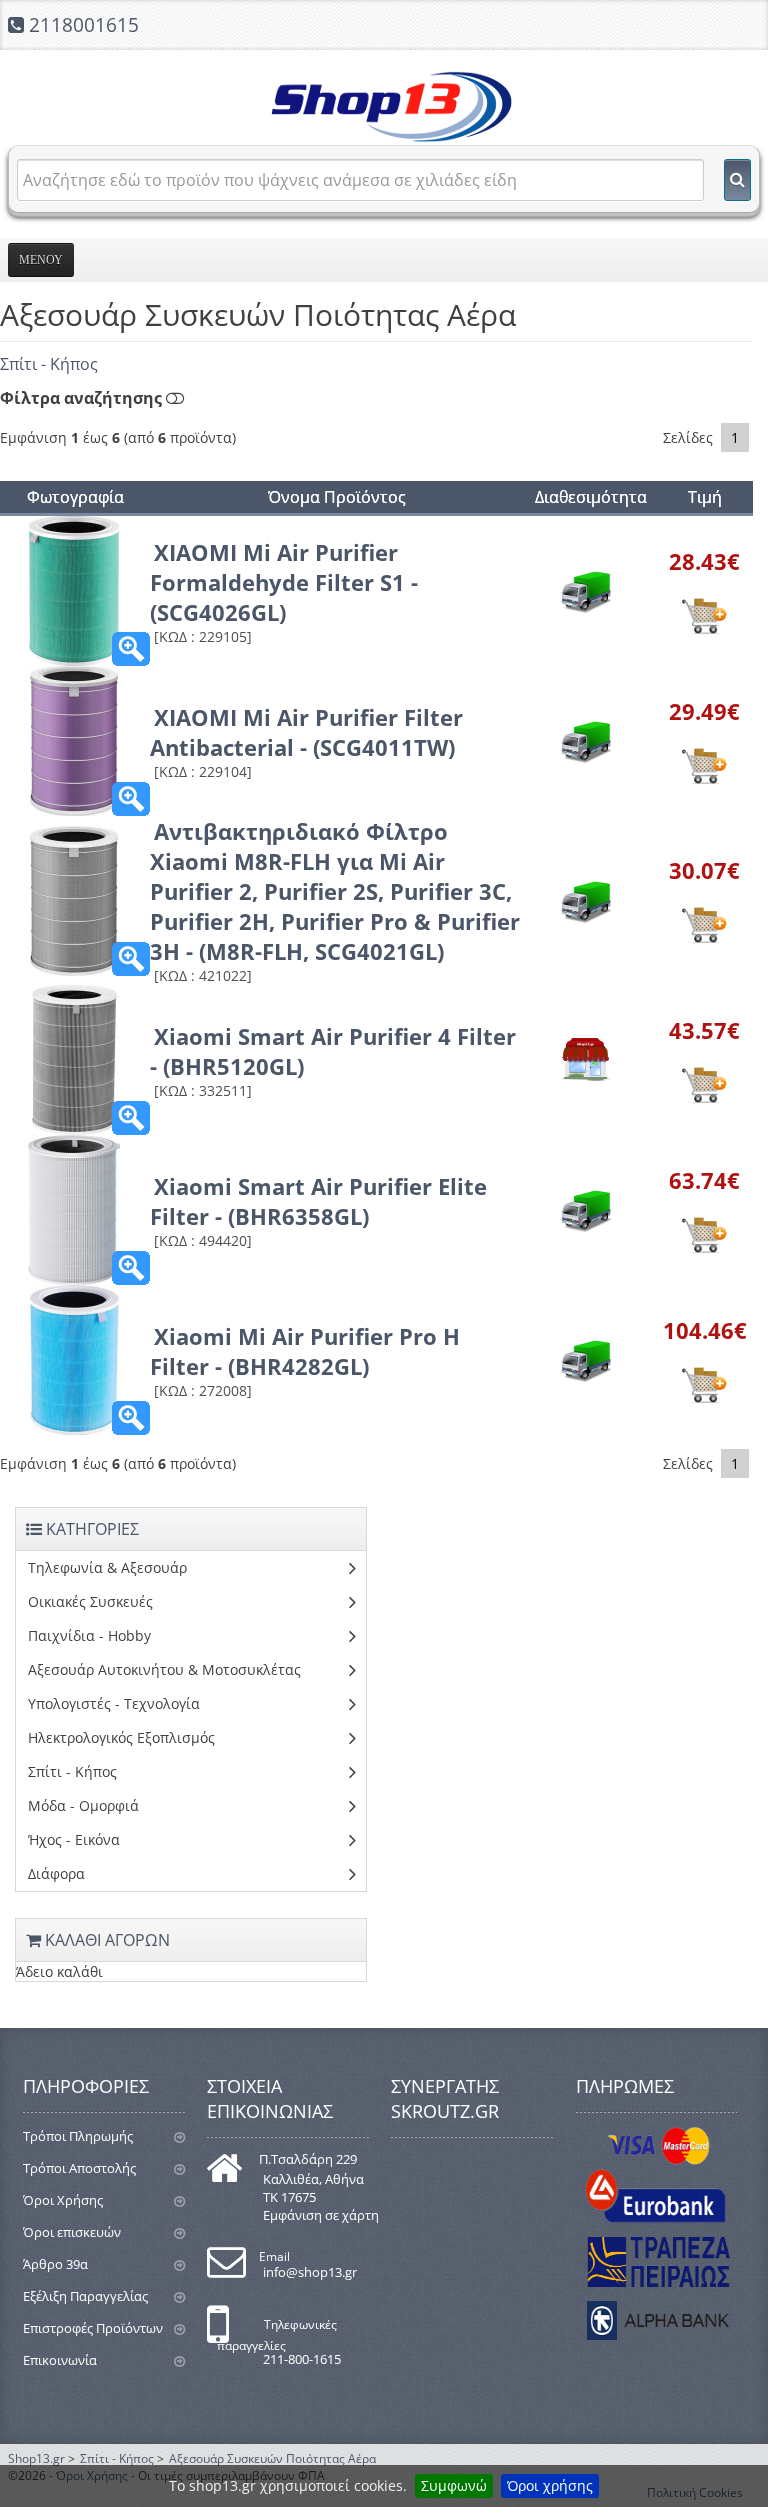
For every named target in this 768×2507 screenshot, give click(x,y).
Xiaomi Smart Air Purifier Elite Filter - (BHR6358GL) (318, 1201)
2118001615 (84, 25)
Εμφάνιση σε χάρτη (321, 2215)
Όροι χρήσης (550, 2485)
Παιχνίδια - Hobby (89, 1635)
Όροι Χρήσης (63, 2200)
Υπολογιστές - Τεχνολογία (114, 1703)
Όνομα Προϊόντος (337, 497)
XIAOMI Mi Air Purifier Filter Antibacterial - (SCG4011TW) (306, 732)
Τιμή (705, 497)
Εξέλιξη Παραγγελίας (85, 2296)
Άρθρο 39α (55, 2264)
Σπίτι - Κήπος (49, 364)
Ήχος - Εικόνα (74, 1839)
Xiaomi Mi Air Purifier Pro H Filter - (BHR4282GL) (305, 1351)
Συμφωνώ (454, 2485)
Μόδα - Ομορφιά (83, 1805)
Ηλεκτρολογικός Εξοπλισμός (121, 1737)
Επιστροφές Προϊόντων (93, 2328)
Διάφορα (56, 1873)
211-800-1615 (302, 2359)
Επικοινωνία (60, 2360)
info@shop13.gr (310, 2272)
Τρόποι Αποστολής (79, 2168)
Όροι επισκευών (72, 2232)
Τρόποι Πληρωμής (78, 2136)
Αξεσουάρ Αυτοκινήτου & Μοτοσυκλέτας (164, 1669)
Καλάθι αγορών (105, 1940)
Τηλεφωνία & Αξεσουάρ (107, 1567)
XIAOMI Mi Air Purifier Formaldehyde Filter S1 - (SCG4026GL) (284, 582)
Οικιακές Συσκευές (90, 1601)
